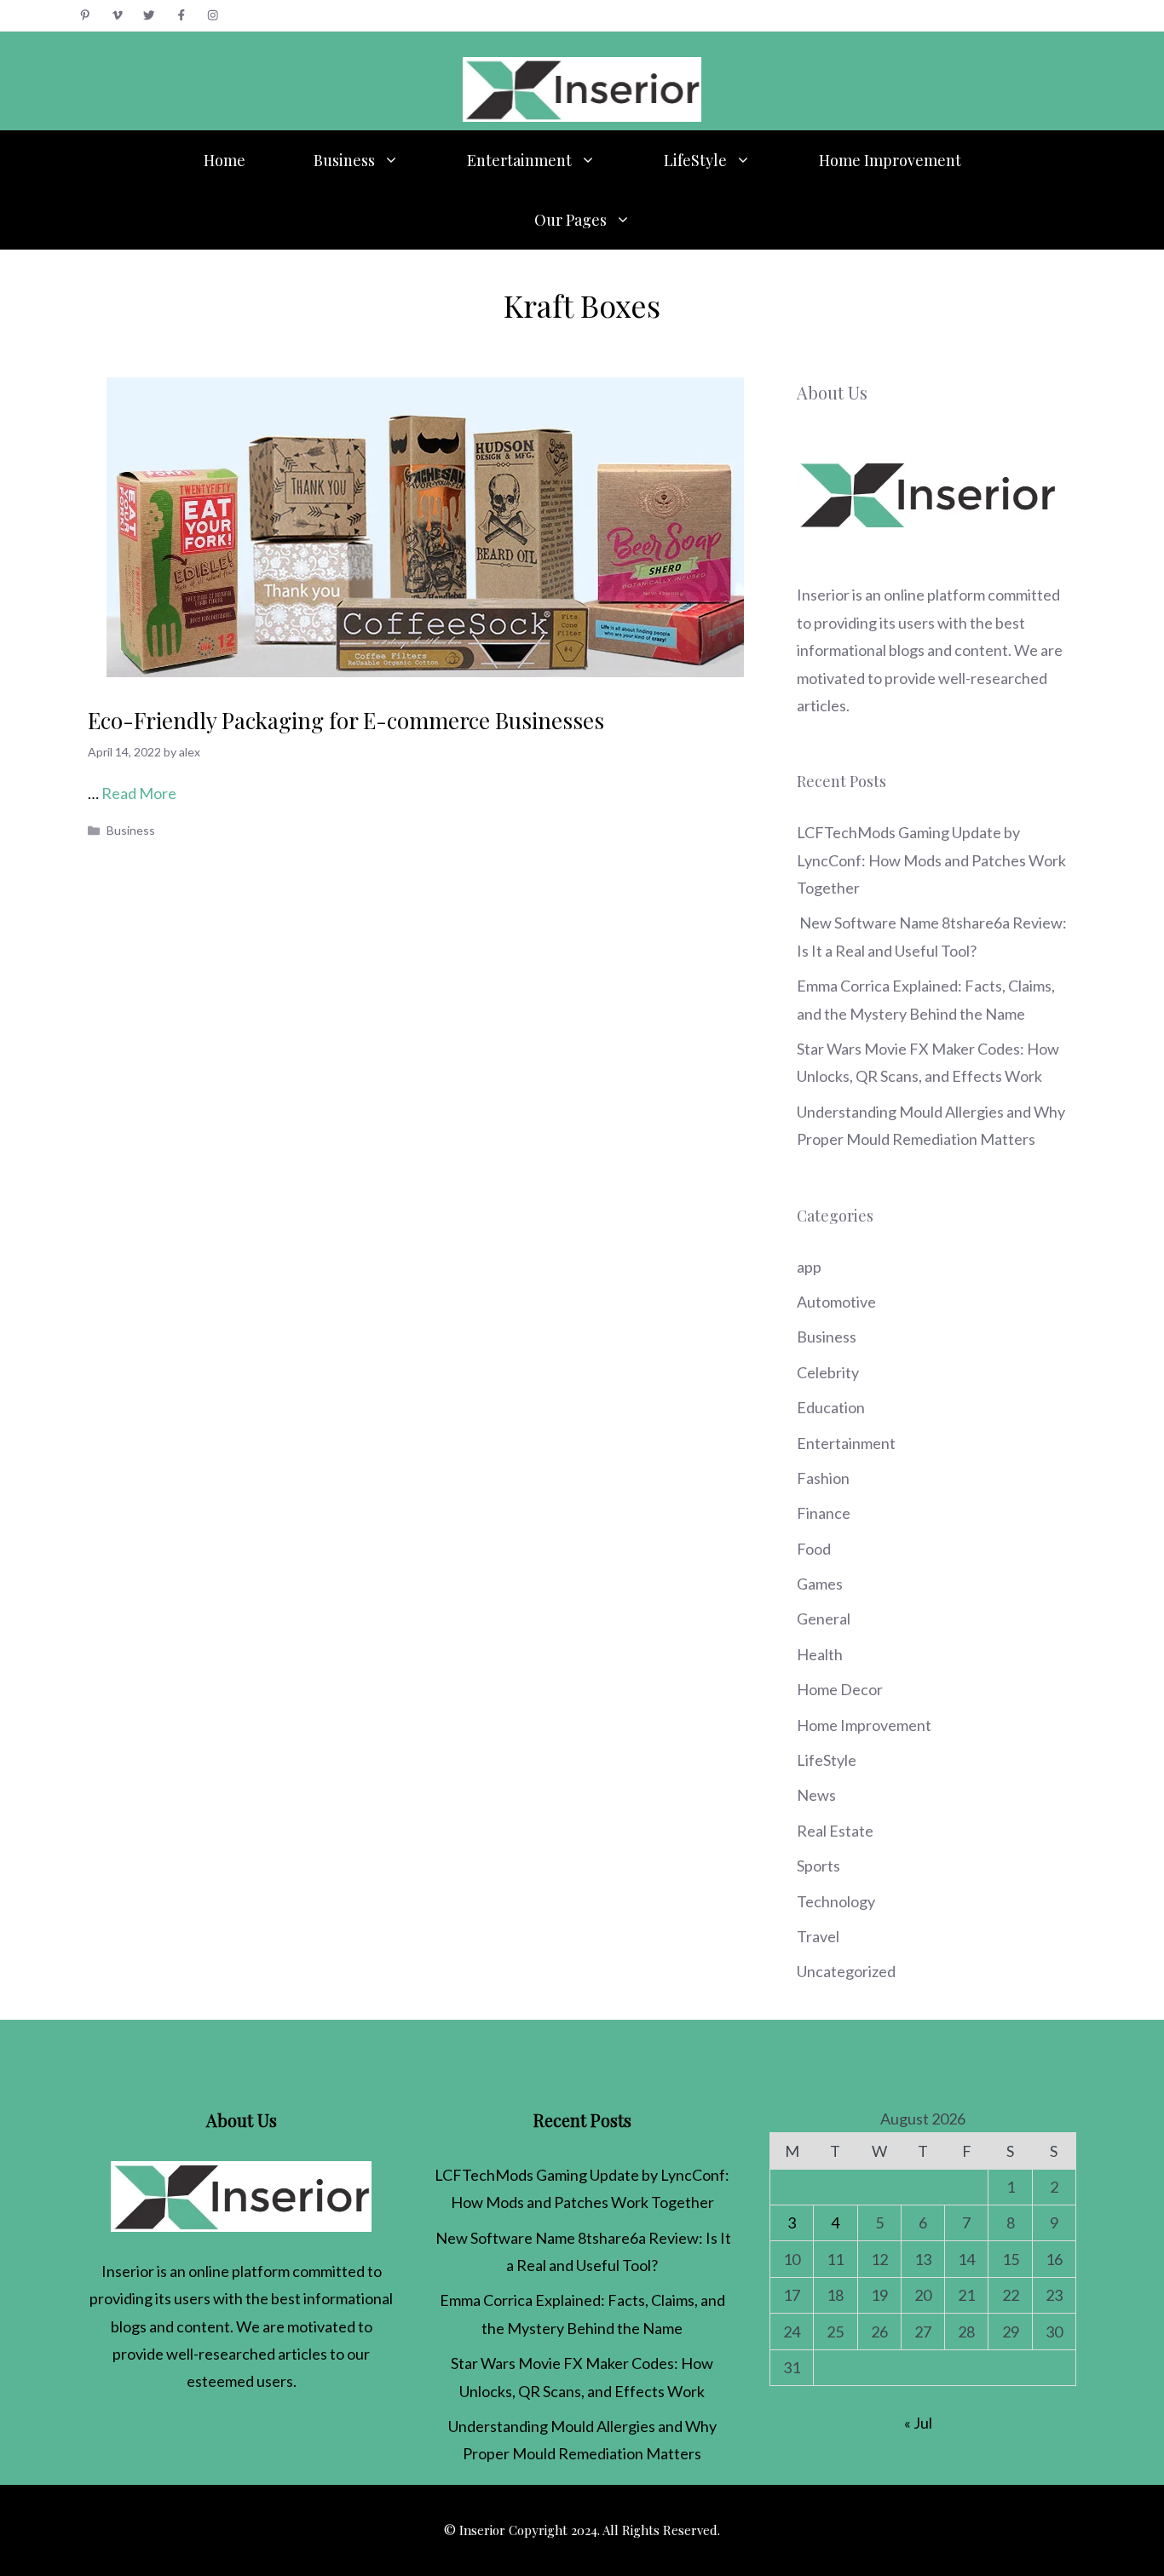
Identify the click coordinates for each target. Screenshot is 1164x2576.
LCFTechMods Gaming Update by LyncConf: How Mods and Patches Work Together (931, 860)
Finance (824, 1513)
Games (820, 1584)
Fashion (823, 1478)
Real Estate (835, 1831)
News (816, 1795)
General (824, 1619)
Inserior (823, 595)
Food (814, 1549)
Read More (139, 793)
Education (831, 1407)
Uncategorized (846, 1971)
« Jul (918, 2423)
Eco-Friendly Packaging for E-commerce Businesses (346, 720)
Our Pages (570, 220)
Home (225, 160)
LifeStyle (695, 160)
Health (820, 1654)
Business (344, 160)
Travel (818, 1936)
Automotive (836, 1302)
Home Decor (840, 1689)
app (809, 1267)
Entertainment (519, 160)
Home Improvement (890, 160)
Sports (818, 1866)
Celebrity (828, 1372)
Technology (836, 1901)
